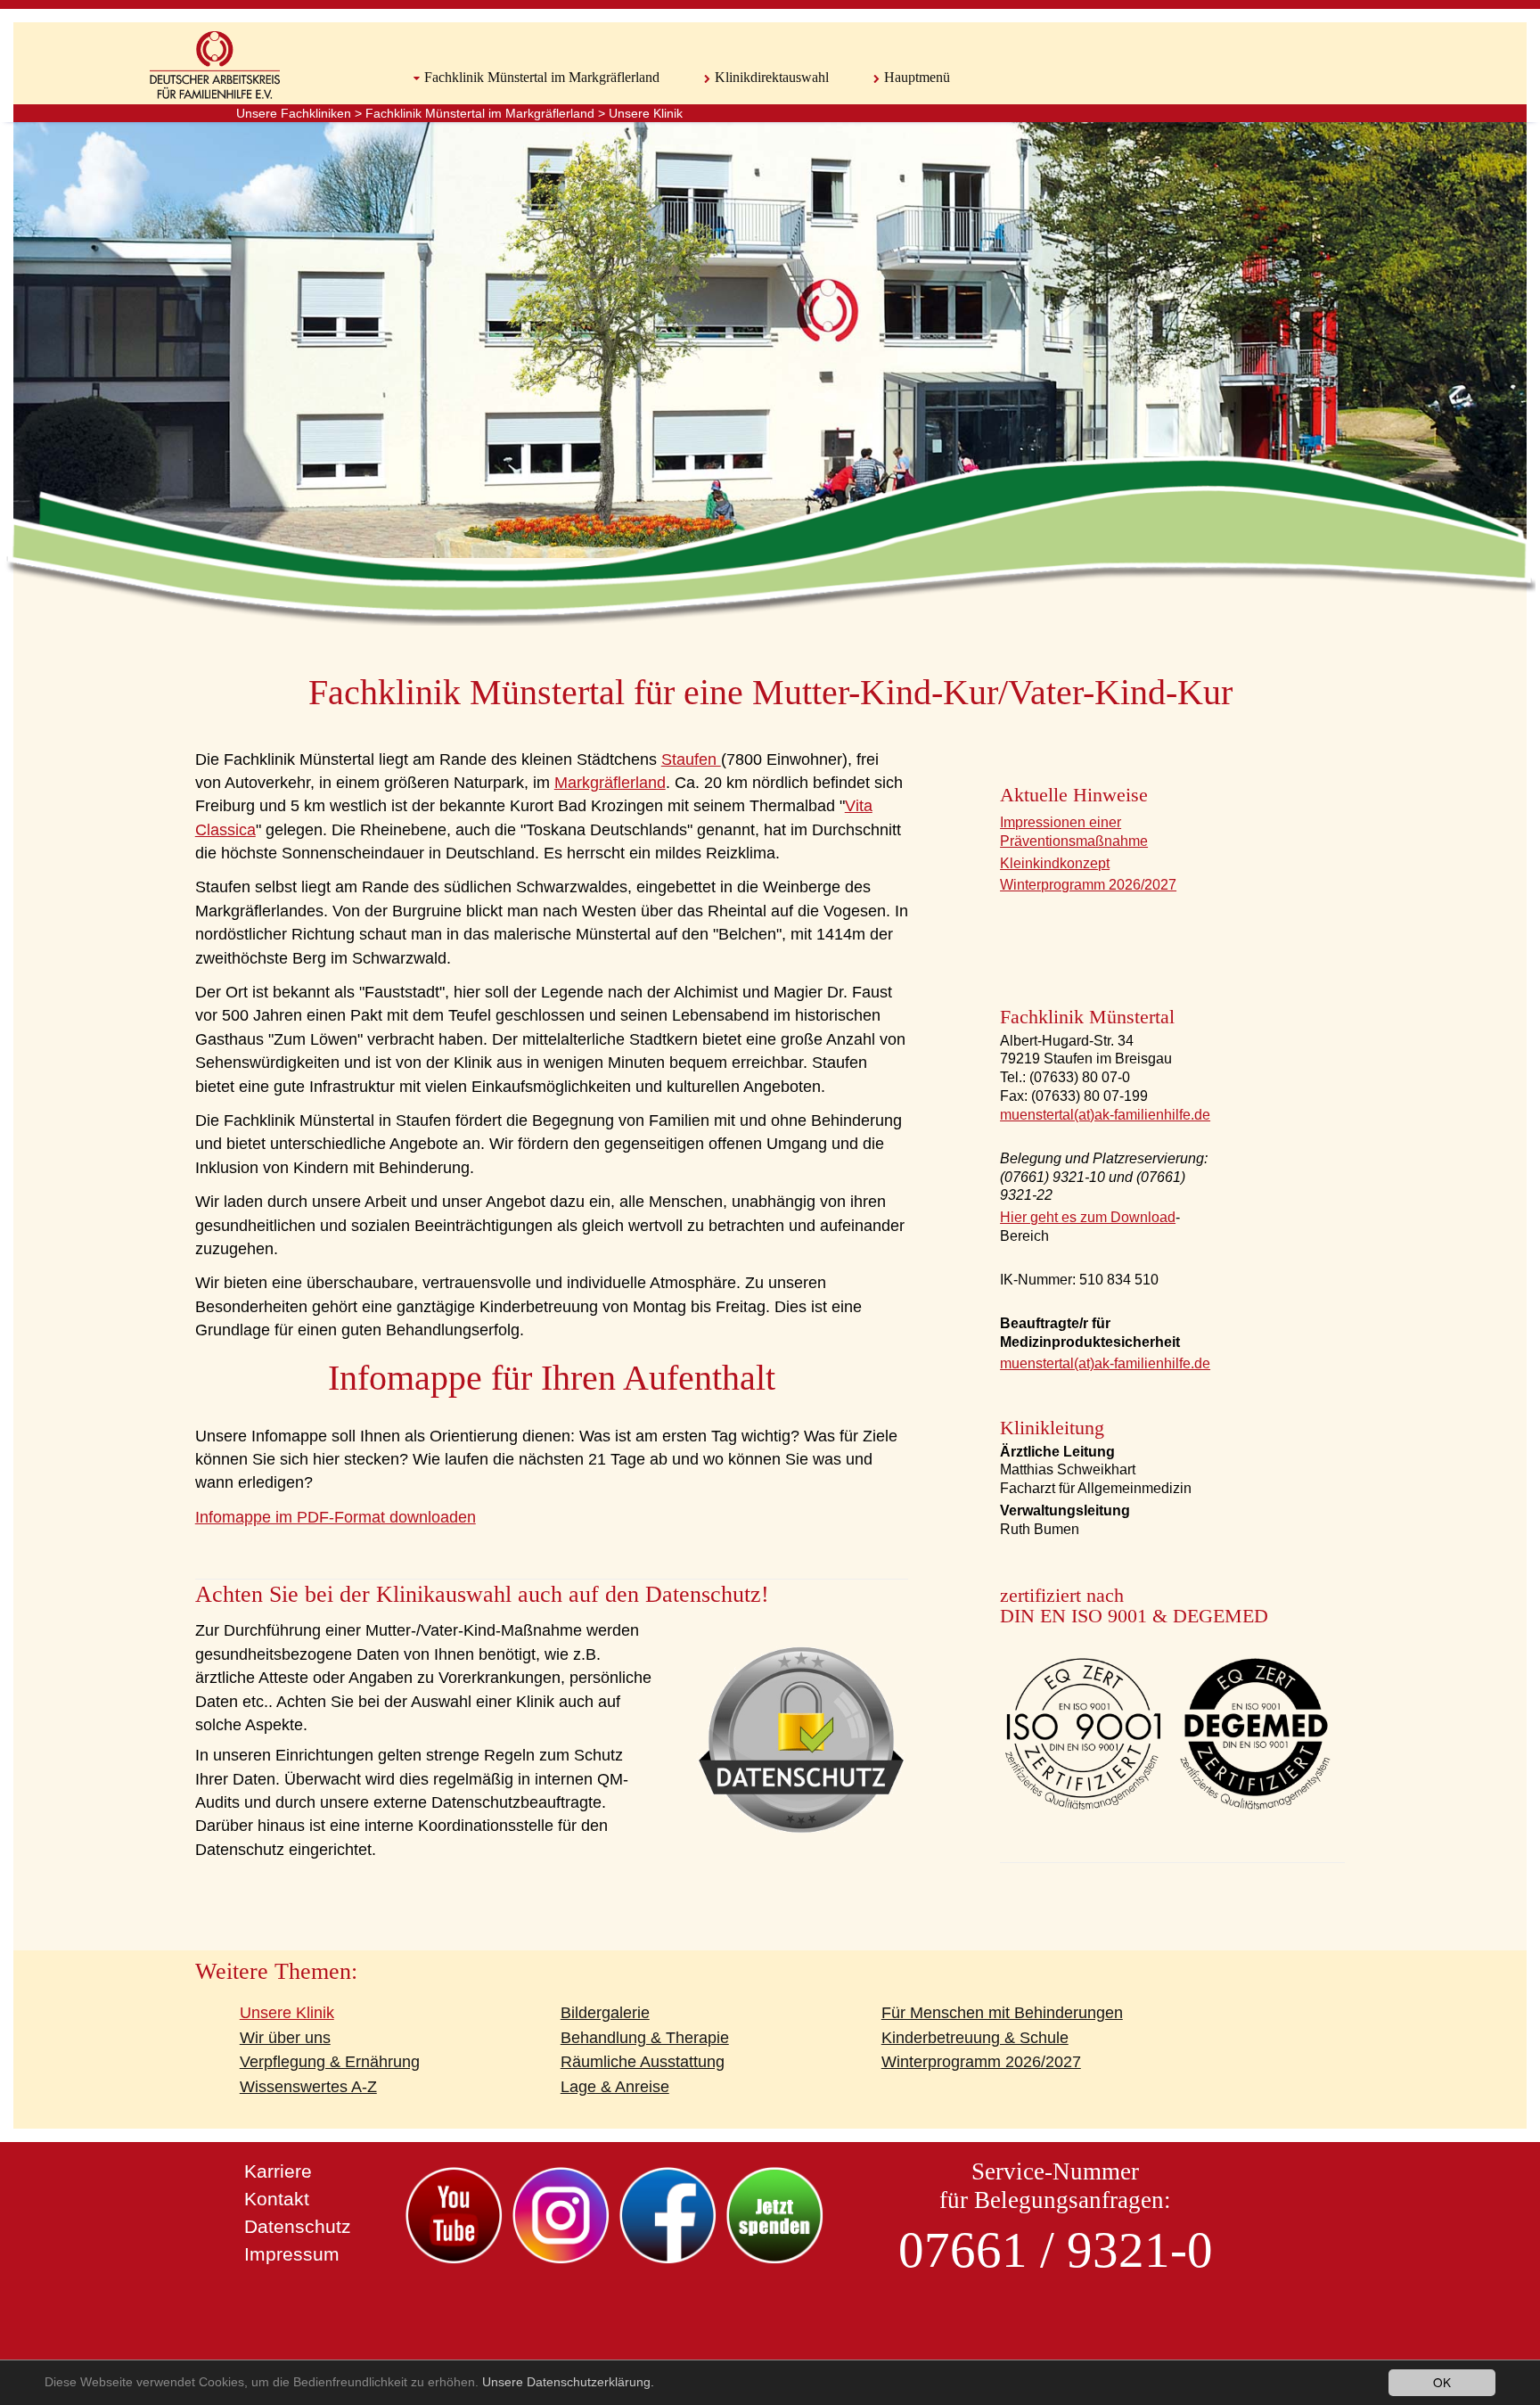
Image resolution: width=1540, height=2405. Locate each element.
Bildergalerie (605, 2013)
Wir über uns (285, 2038)
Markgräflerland (610, 783)
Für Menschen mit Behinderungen (1002, 2013)
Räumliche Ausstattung (643, 2062)
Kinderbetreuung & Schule (975, 2038)
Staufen (691, 759)
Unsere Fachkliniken (294, 113)
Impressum (292, 2254)
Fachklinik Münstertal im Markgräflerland (480, 113)
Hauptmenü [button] (917, 77)
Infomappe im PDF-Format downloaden (336, 1517)
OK (1442, 2382)
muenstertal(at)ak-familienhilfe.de (1105, 1115)
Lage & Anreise (615, 2087)
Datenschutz (298, 2226)
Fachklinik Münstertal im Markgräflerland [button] (542, 77)
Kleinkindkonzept (1055, 863)
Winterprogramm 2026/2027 (1088, 885)
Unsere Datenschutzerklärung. (568, 2382)
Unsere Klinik (646, 113)
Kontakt (277, 2199)
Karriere (278, 2171)
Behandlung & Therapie (645, 2038)
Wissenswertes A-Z (308, 2087)
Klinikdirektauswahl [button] (772, 77)
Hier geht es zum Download (1088, 1217)
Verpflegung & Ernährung (330, 2062)
